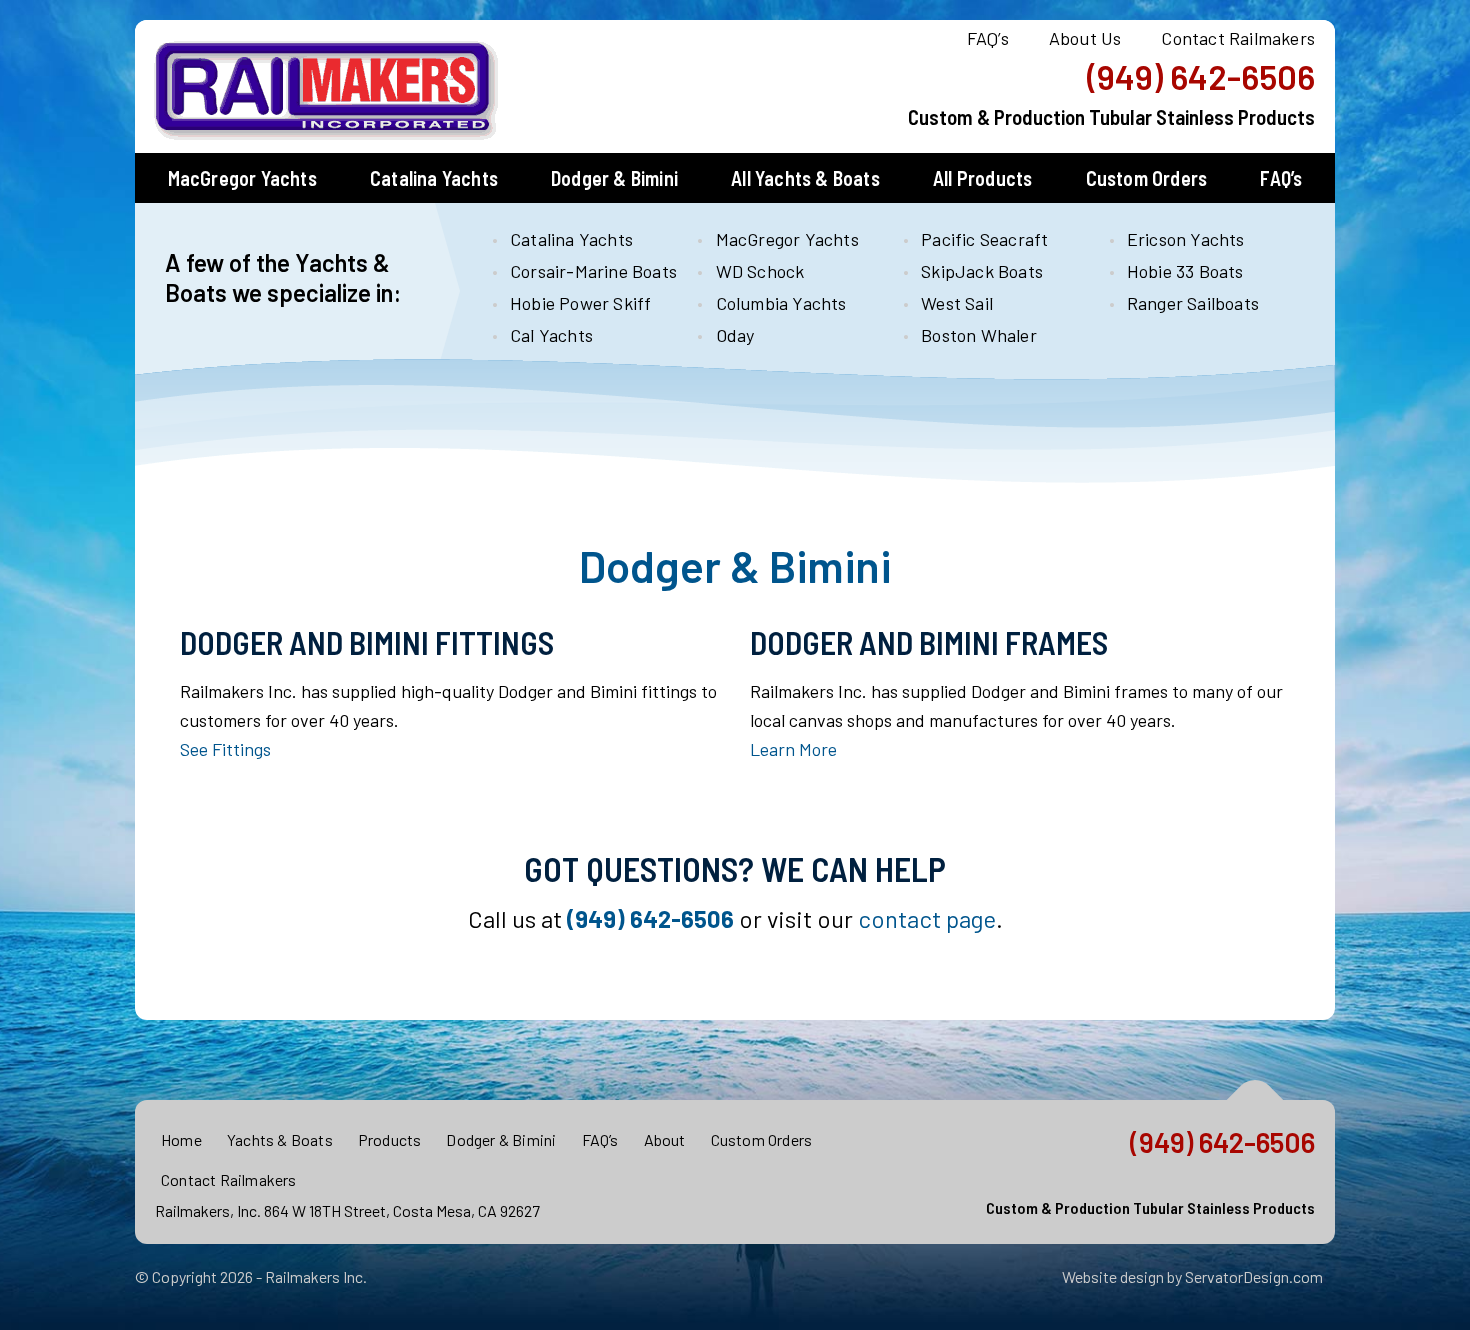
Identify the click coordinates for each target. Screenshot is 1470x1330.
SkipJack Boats (982, 271)
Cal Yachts (551, 335)
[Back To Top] (1255, 1100)
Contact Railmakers (1238, 38)
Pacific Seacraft (984, 239)
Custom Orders (1147, 178)
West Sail (957, 303)
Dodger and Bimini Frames (929, 642)
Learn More (793, 749)
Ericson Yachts (1186, 239)
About (665, 1139)
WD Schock (760, 271)
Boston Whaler (979, 335)
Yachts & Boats (280, 1139)
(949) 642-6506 (1201, 77)
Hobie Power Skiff (580, 303)
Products (390, 1139)
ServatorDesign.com (1254, 1276)
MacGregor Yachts (242, 178)
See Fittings (225, 749)
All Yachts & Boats (805, 178)
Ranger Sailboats (1193, 303)
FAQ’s (988, 38)
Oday (735, 335)
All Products (982, 178)
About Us (1085, 38)
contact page (927, 918)
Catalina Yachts (434, 178)
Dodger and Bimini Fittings (367, 642)
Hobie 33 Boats (1185, 271)
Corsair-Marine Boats (586, 271)
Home (181, 1139)
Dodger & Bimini (614, 178)
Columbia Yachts (781, 303)
